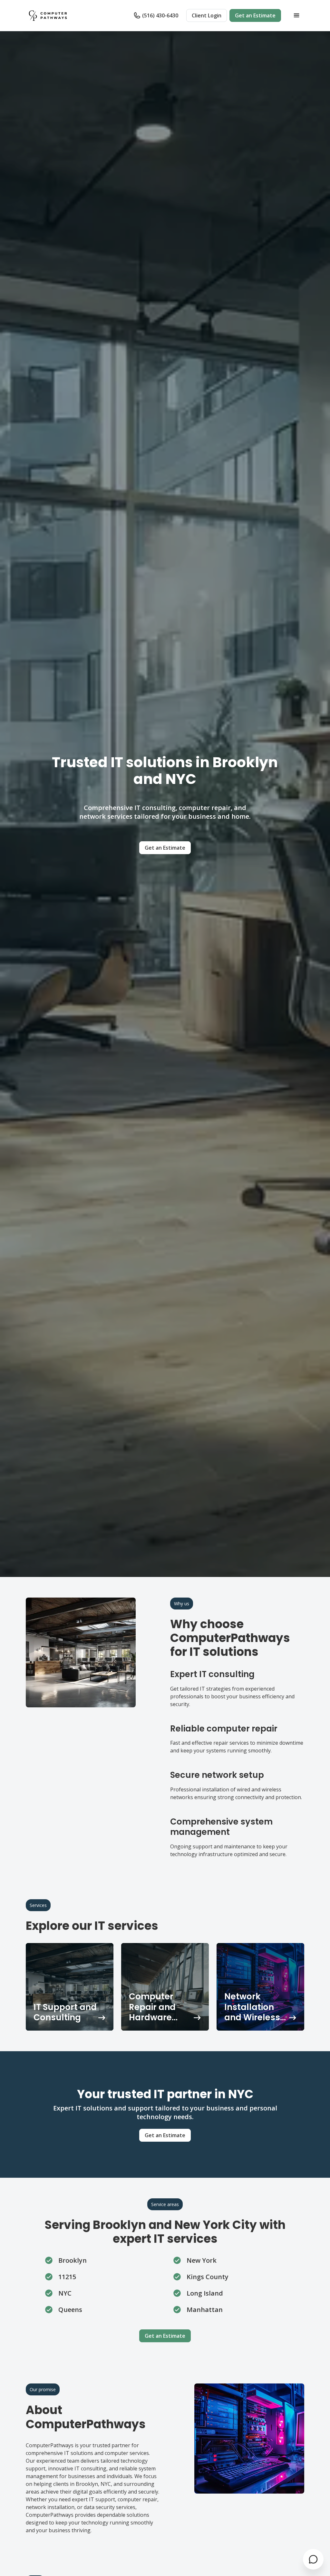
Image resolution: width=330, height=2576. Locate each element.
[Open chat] (313, 2559)
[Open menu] (296, 15)
